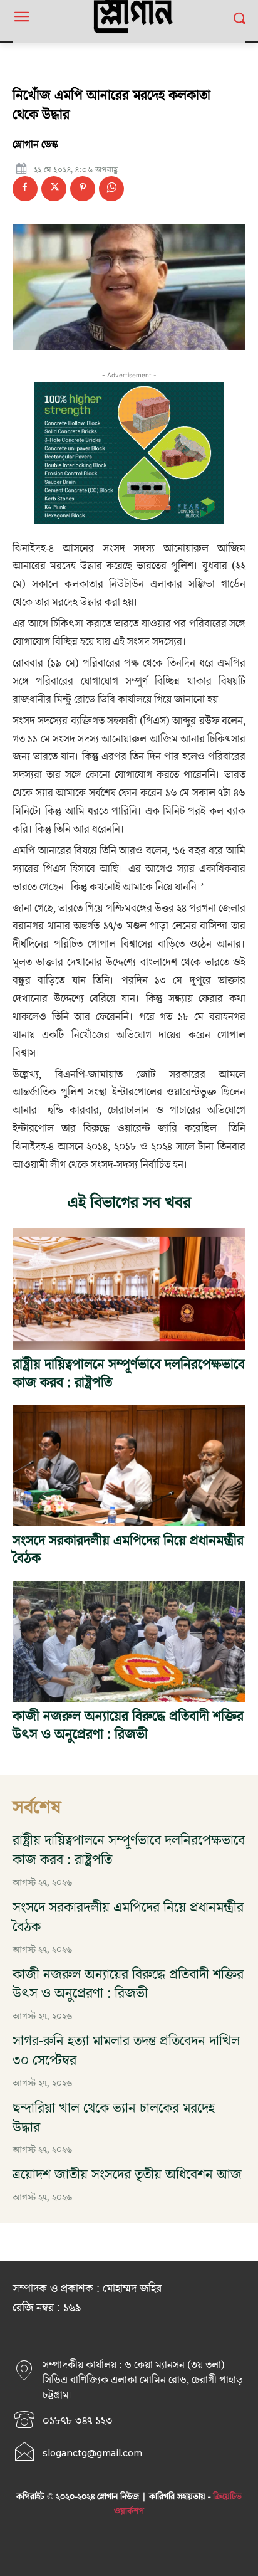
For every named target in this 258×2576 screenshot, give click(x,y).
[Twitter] (54, 189)
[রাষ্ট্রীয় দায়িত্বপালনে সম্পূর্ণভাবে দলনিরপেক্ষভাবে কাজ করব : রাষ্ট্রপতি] (129, 1289)
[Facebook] (25, 189)
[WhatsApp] (111, 189)
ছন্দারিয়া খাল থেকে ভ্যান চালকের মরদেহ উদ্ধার (114, 2118)
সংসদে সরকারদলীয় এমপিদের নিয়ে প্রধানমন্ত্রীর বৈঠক (128, 1550)
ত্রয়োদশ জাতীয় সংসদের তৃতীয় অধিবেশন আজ (127, 2175)
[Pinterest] (83, 189)
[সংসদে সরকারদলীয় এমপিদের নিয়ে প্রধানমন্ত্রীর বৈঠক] (129, 1465)
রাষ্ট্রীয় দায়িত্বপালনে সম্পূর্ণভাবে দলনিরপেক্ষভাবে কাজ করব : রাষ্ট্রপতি (129, 1374)
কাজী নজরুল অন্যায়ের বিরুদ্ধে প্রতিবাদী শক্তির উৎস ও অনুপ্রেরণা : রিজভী (128, 1726)
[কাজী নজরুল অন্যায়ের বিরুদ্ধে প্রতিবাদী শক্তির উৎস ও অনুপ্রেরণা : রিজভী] (129, 1641)
